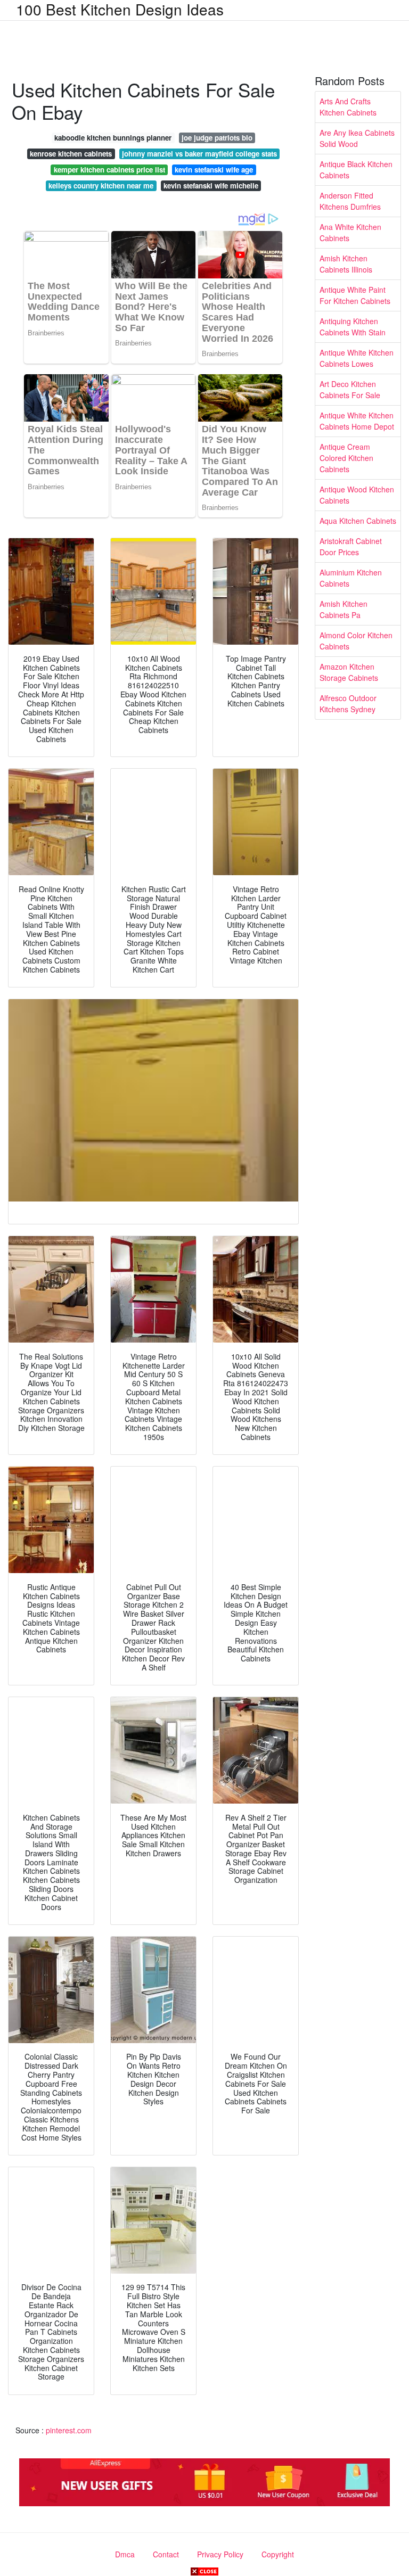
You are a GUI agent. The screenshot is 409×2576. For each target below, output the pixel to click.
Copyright (278, 2554)
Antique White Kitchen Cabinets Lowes (357, 358)
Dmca (125, 2554)
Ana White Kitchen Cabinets (350, 232)
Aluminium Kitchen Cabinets (351, 578)
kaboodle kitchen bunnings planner (113, 138)
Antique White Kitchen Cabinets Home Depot (357, 421)
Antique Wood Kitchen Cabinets (357, 495)
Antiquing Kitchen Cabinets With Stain (353, 327)
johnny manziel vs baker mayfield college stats (199, 154)
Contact (166, 2554)
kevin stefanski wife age (214, 170)
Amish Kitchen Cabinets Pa (343, 609)
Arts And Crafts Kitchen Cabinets (348, 107)
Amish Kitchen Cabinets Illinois (346, 264)
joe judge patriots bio (217, 138)
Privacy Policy (220, 2554)
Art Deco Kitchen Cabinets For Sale (350, 389)
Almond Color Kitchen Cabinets (356, 641)
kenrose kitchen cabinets (71, 154)
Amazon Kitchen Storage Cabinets (349, 672)
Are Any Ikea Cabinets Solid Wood (357, 138)
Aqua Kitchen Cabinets (358, 521)
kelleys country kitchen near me (101, 186)
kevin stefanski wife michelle (211, 186)
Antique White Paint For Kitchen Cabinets (355, 295)
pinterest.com (69, 2430)
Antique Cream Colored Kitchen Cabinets (346, 458)
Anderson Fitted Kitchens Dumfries (350, 201)
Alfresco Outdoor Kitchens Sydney (348, 703)
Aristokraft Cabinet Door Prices (351, 546)
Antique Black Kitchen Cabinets (356, 170)
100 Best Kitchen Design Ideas (120, 9)
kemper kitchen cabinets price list (109, 170)
